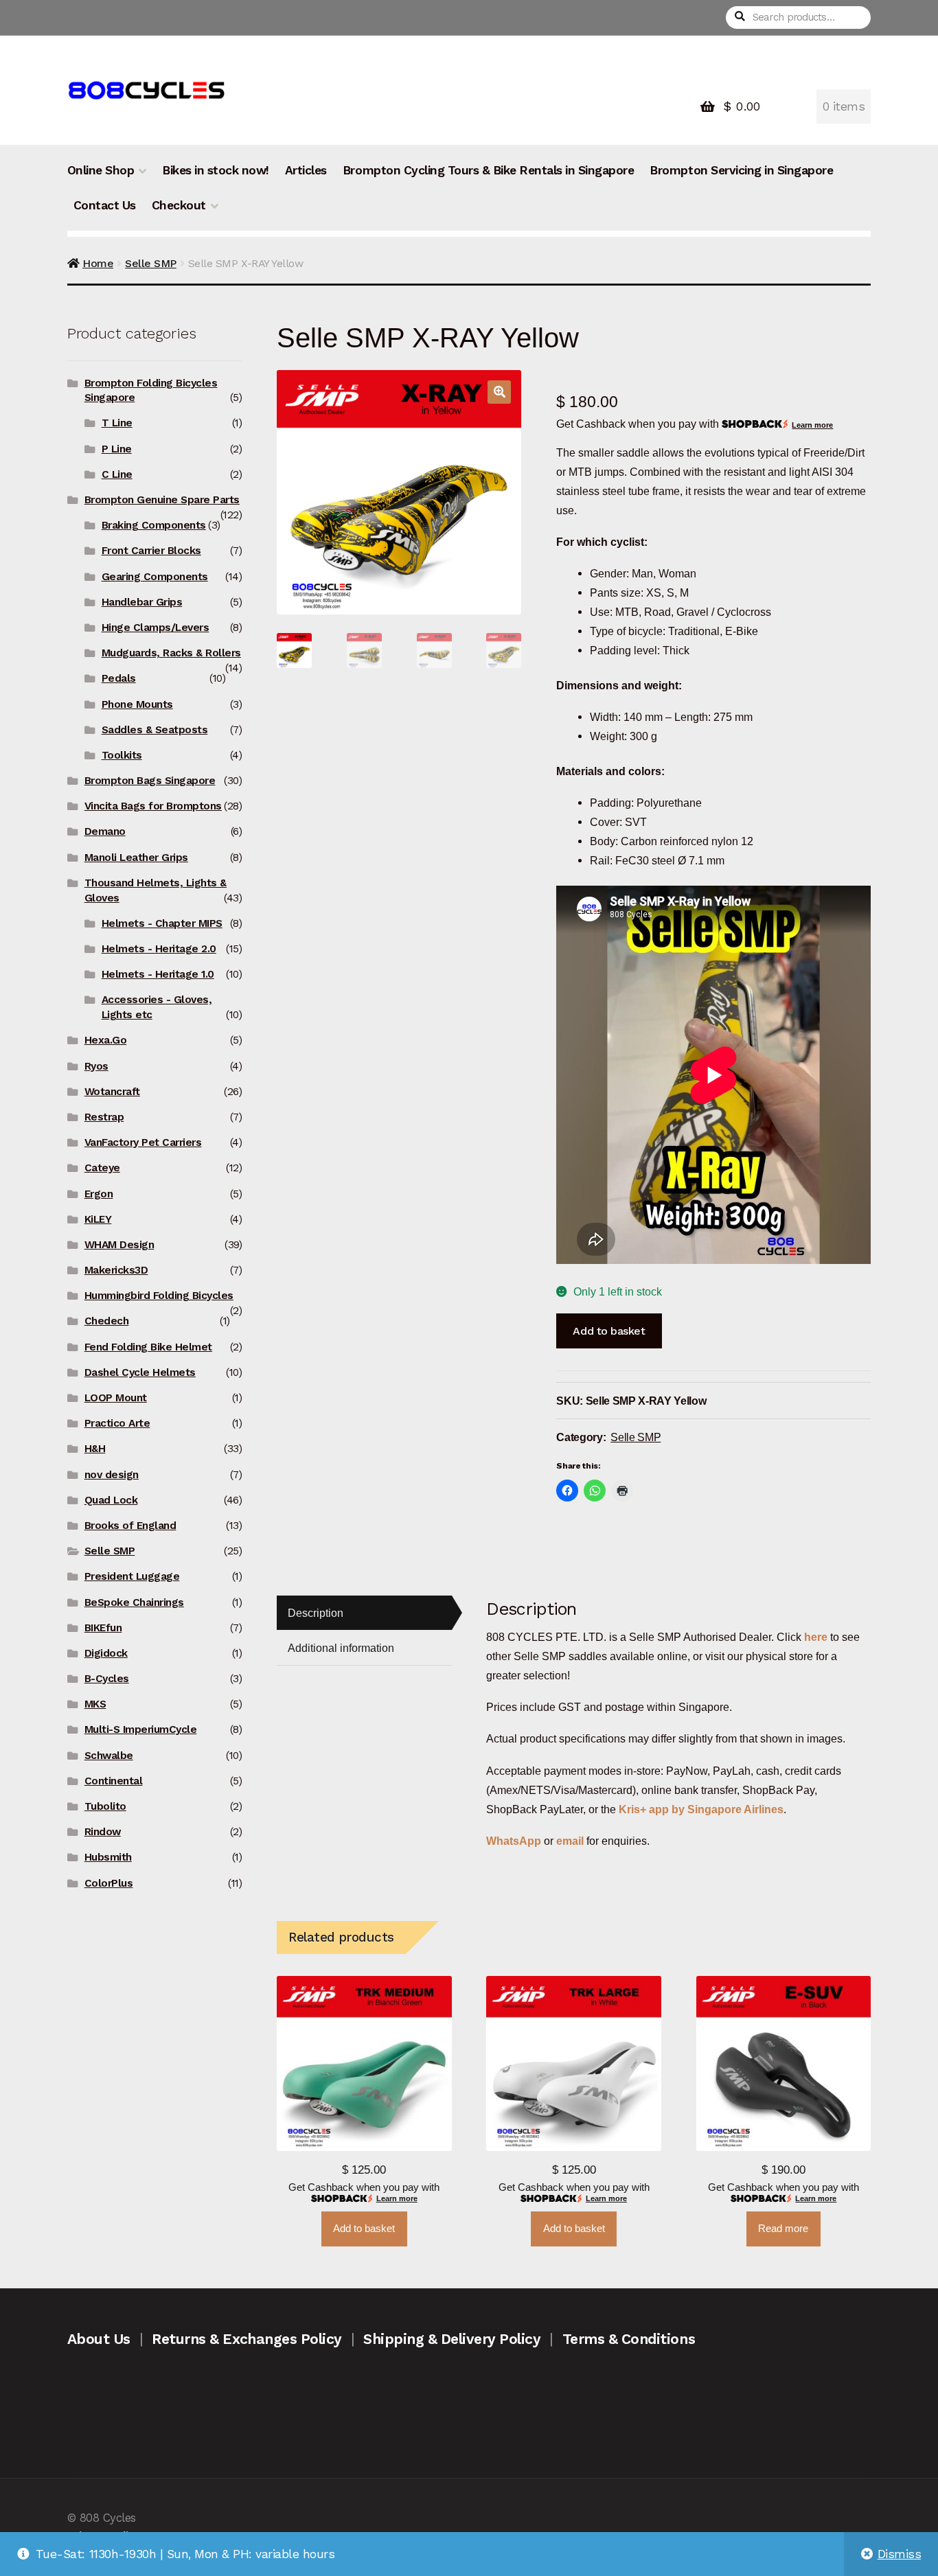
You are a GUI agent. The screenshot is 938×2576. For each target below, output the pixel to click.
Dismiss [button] (900, 2554)
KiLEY (98, 1219)
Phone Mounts (137, 704)
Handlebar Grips (142, 602)
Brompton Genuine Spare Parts (162, 500)
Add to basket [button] (364, 2229)
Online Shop (101, 170)
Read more (783, 2229)
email (570, 1841)
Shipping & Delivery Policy (452, 2339)
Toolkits (122, 755)
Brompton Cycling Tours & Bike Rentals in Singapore (488, 170)
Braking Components (154, 525)
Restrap (104, 1117)
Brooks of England (130, 1526)
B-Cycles (107, 1679)
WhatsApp (515, 1841)
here (816, 1637)
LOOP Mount (116, 1398)
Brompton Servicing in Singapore (741, 170)
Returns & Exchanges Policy (247, 2339)
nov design (112, 1475)
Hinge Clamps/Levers (156, 628)
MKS (95, 1704)
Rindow (103, 1832)
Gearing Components (155, 577)
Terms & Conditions (629, 2339)
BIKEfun (103, 1628)
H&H (95, 1449)
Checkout (179, 205)
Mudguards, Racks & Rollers (171, 653)
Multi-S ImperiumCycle (141, 1729)
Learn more (812, 425)
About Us (99, 2339)
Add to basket (609, 1331)
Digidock (106, 1653)
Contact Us (105, 205)
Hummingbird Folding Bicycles (159, 1296)
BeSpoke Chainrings (134, 1602)
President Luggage (132, 1576)
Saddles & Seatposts (155, 730)
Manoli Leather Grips (136, 858)
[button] (499, 392)
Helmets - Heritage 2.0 (159, 949)
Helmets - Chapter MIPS (162, 923)
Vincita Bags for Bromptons (153, 806)
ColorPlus (109, 1883)
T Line (117, 423)
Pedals (119, 678)
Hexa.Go (106, 1040)
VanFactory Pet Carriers (143, 1142)
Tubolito (105, 1806)
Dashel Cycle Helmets (140, 1372)
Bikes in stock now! (216, 170)
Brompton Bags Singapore (150, 781)
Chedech (107, 1321)
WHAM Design (119, 1245)
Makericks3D (116, 1270)
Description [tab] (316, 1613)
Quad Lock (111, 1500)
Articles (306, 170)
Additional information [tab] (341, 1648)
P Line (117, 449)
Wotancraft (112, 1092)
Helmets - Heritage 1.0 (158, 974)
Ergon (99, 1194)
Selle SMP (151, 263)
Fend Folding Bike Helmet (148, 1347)
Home (98, 263)
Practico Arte (117, 1423)
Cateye (102, 1168)
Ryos (96, 1066)
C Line (117, 474)
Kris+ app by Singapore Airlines (701, 1809)
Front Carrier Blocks (151, 551)
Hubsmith (108, 1857)
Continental (114, 1781)
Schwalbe (109, 1756)
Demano (105, 831)
